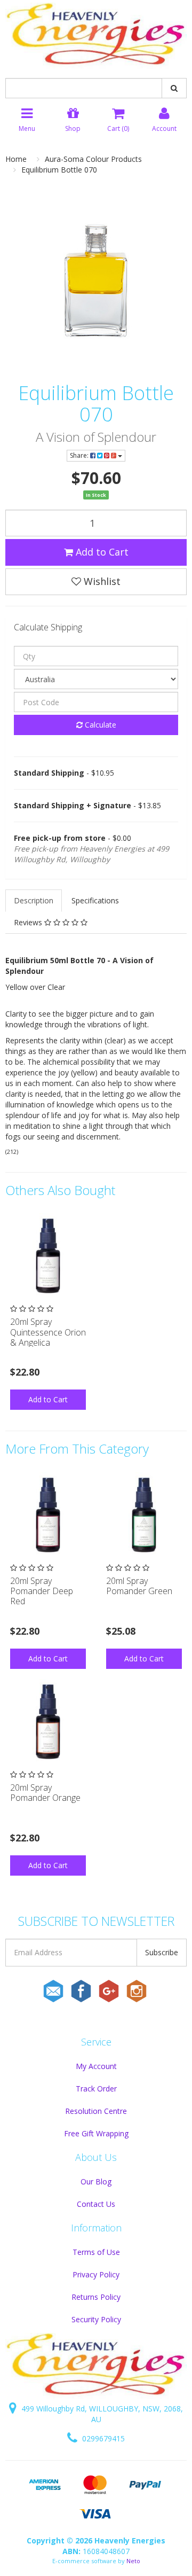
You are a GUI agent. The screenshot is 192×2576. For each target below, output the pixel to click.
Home (16, 159)
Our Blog (96, 2181)
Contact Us (96, 2204)
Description (34, 900)
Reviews (29, 922)
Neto (133, 2561)
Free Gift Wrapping (96, 2133)
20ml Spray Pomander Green (139, 1586)
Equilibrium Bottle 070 (59, 170)
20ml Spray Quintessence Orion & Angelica (48, 1332)
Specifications (95, 900)
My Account (96, 2066)
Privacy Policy (96, 2274)
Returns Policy (96, 2297)
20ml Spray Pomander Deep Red (42, 1591)
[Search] (174, 88)
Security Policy (96, 2319)
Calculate (99, 725)
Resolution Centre (96, 2111)
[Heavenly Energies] (96, 35)
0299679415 (102, 2438)
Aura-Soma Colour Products (93, 159)
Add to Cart (101, 552)
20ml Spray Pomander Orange (45, 1793)
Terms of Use (96, 2252)
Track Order (96, 2089)
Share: (80, 455)
